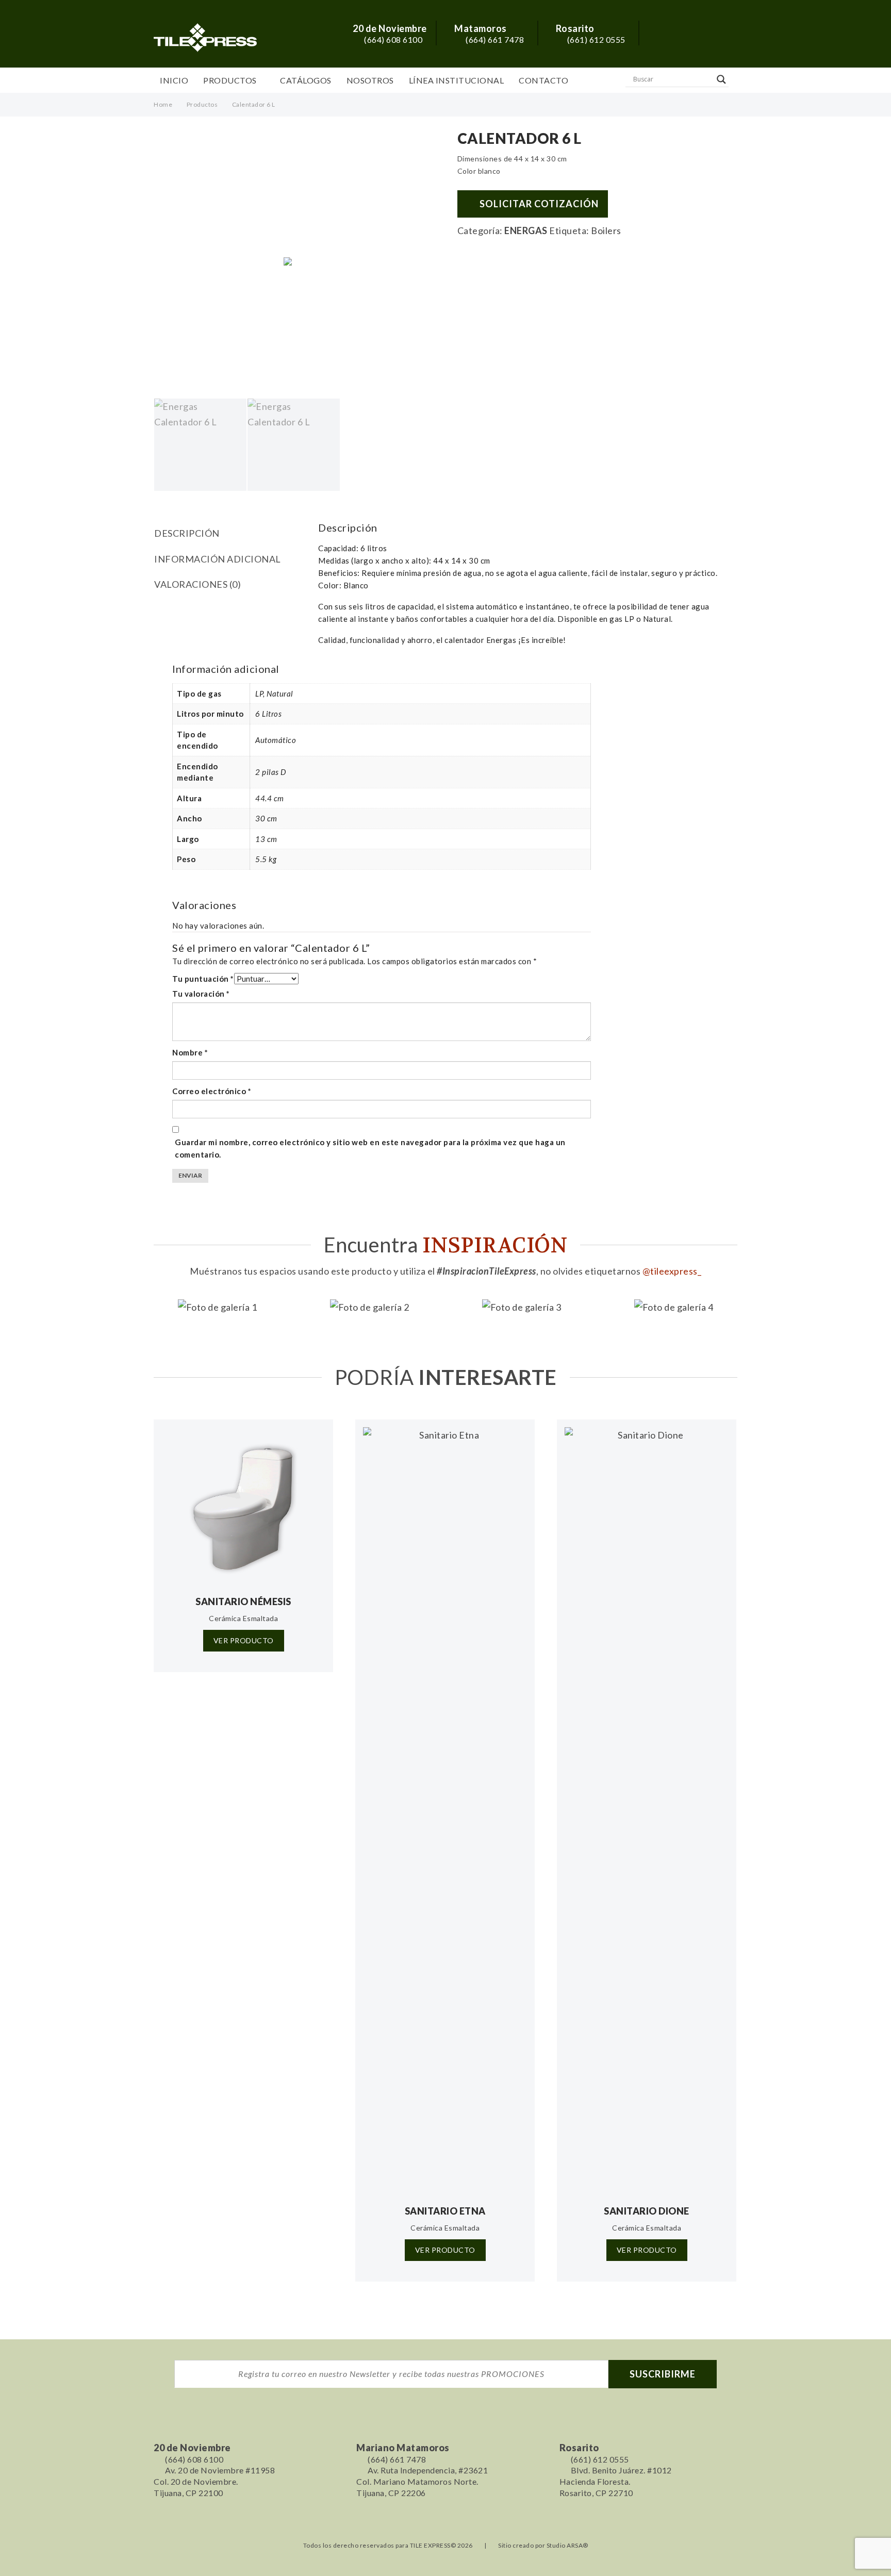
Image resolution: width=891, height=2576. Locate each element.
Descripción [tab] (187, 533)
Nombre (190, 1052)
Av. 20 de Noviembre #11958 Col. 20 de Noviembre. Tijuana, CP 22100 (214, 2481)
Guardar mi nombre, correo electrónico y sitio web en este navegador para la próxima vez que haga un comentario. (370, 1148)
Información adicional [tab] (218, 559)
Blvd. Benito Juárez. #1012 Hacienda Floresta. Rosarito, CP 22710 (616, 2481)
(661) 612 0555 (595, 39)
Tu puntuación (203, 979)
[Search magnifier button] (721, 79)
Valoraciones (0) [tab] (197, 584)
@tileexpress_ (672, 1271)
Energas (526, 230)
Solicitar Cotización (539, 204)
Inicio (174, 80)
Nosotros (370, 80)
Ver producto (244, 1640)
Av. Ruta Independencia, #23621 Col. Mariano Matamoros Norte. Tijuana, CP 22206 (422, 2481)
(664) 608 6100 (392, 39)
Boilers (606, 230)
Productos (230, 80)
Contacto (543, 80)
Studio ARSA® (567, 2545)
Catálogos (306, 80)
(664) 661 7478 (494, 39)
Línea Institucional (457, 80)
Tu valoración (201, 994)
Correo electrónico (212, 1091)
